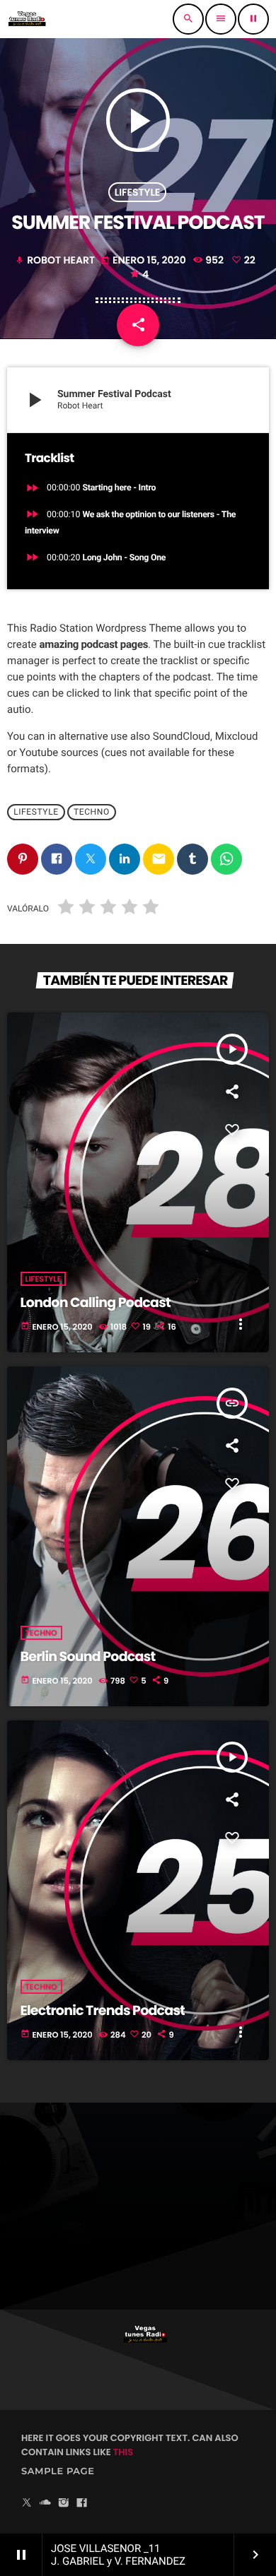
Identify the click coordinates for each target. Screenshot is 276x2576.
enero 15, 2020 (144, 260)
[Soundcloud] (45, 2504)
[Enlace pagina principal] (27, 19)
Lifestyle (138, 192)
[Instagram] (64, 2504)
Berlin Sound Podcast (88, 1656)
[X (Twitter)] (27, 2504)
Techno (92, 812)
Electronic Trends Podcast (103, 2010)
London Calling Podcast (96, 1302)
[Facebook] (82, 2504)
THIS (123, 2452)
